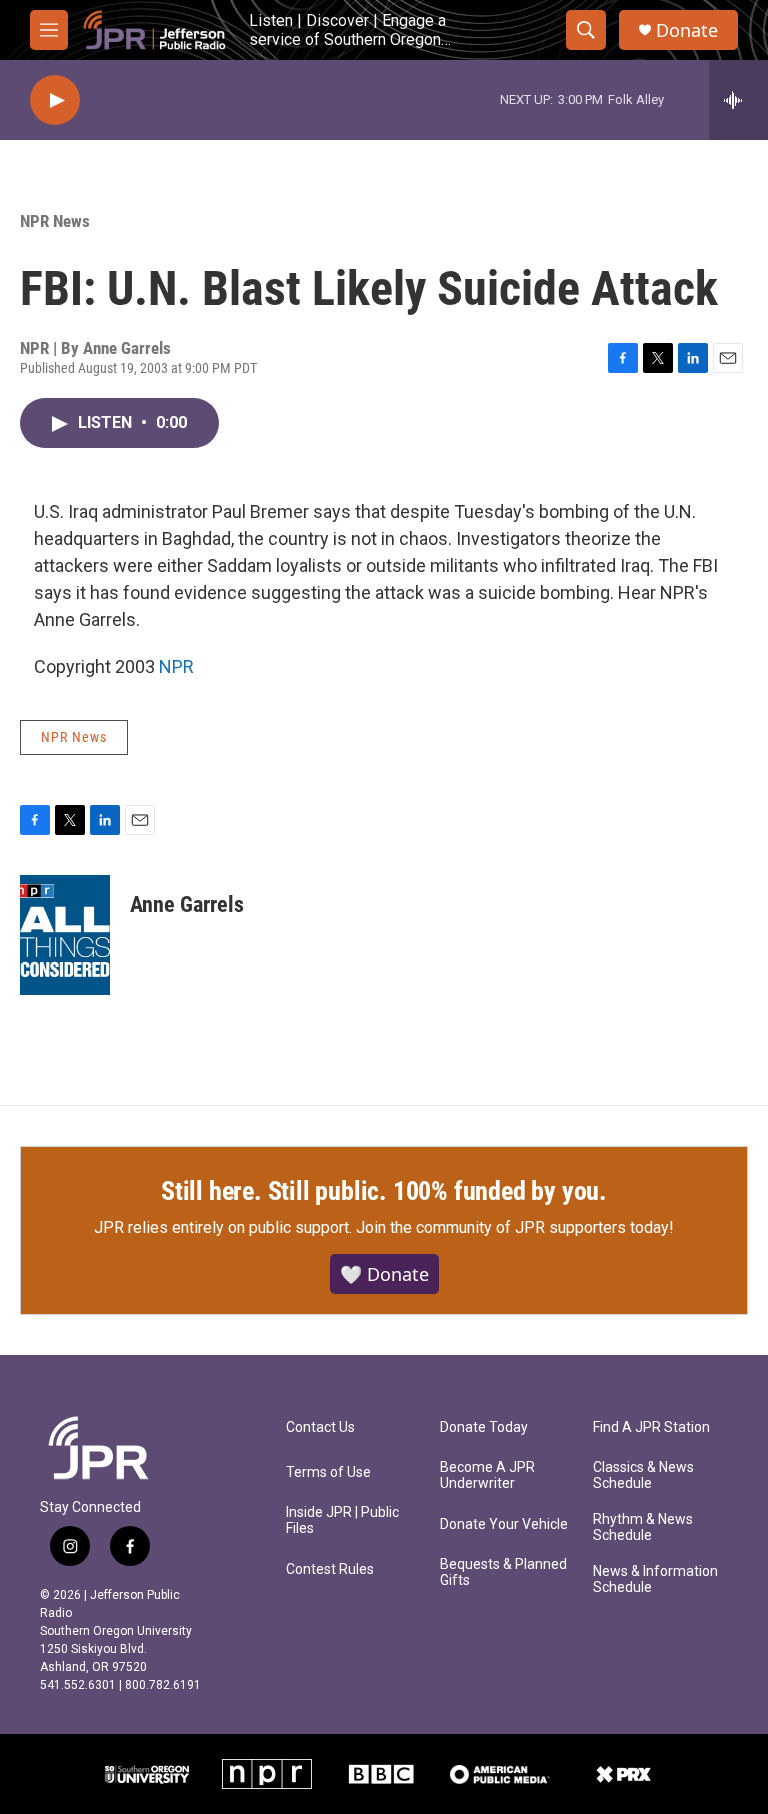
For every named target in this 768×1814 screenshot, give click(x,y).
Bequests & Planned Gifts (503, 1572)
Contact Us (320, 1427)
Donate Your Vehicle (504, 1524)
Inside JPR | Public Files (342, 1520)
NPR (176, 666)
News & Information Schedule (655, 1579)
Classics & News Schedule (643, 1475)
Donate (687, 30)
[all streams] (738, 100)
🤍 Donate (384, 1274)
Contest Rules (330, 1569)
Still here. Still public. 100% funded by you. (384, 1191)
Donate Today (484, 1427)
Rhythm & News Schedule (643, 1527)
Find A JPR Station (651, 1427)
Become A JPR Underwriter (487, 1475)
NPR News (55, 221)
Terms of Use (328, 1472)
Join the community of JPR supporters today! (515, 1227)
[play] (55, 100)
